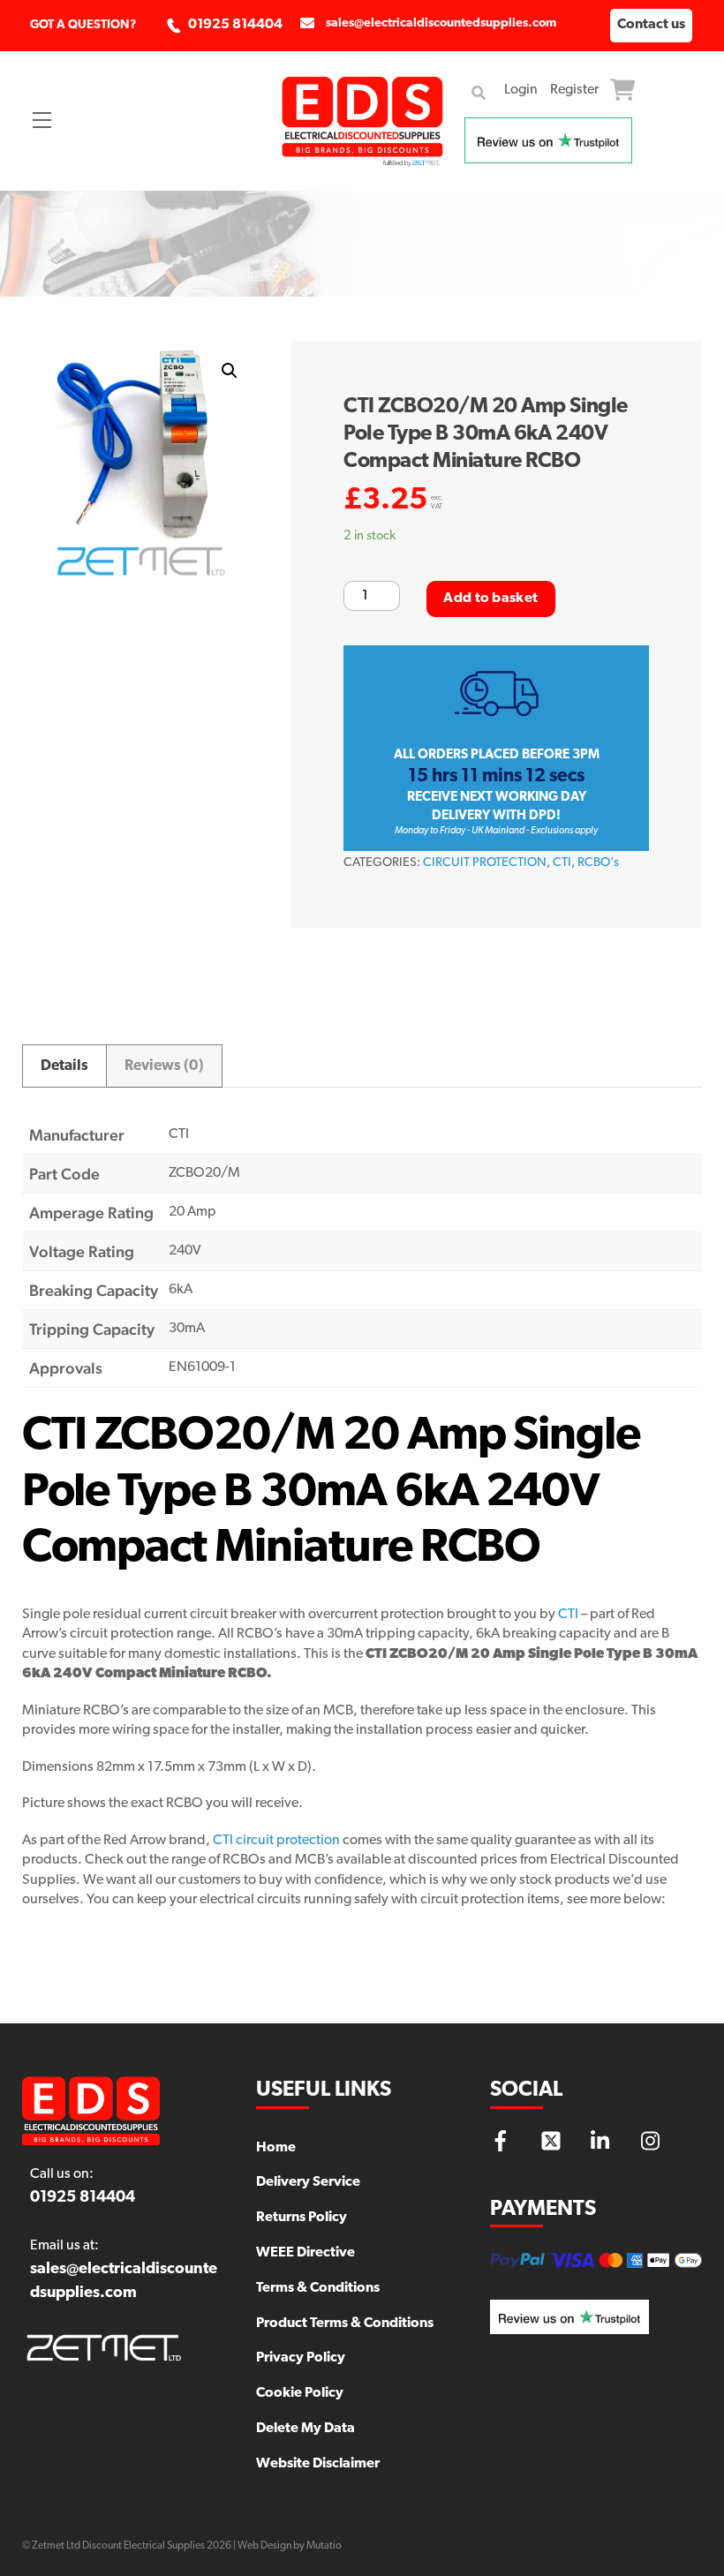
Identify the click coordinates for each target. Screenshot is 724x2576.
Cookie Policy (300, 2393)
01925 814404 (235, 25)
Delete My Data (305, 2429)
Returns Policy (302, 2218)
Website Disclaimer (318, 2464)
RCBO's (598, 863)
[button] (230, 371)
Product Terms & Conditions (345, 2324)
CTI (562, 863)
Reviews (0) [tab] (164, 1066)
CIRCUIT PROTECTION (485, 863)
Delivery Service (308, 2182)
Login (521, 90)
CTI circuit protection (276, 1841)
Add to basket (490, 599)
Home (276, 2148)
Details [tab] (64, 1066)
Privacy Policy (301, 2358)
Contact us (651, 25)
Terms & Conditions (318, 2288)
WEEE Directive (305, 2253)
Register (574, 90)
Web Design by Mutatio (290, 2546)
